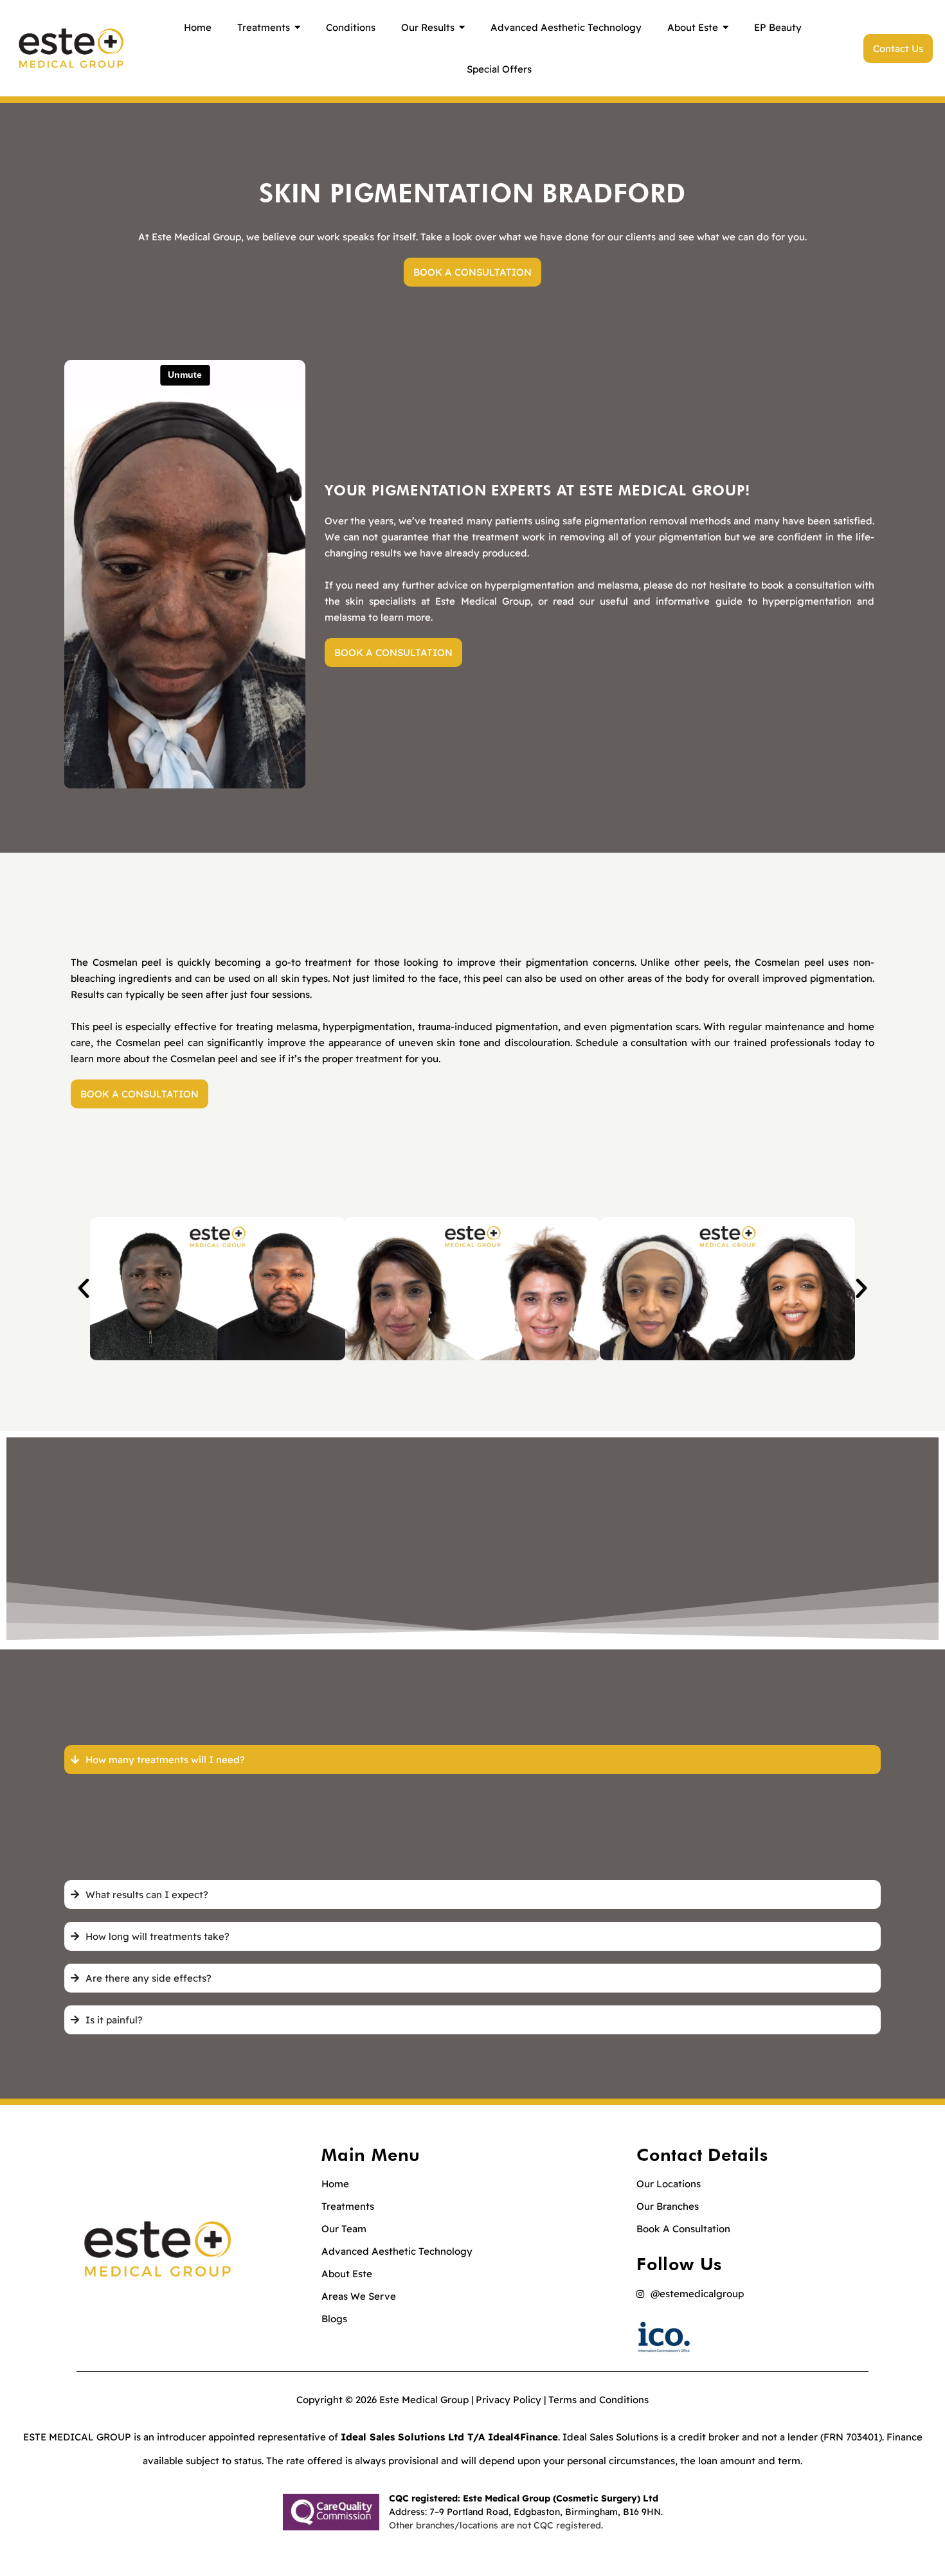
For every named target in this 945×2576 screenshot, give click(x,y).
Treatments (348, 2206)
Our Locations (669, 2184)
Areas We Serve (359, 2296)
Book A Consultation (683, 2229)
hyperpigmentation (807, 601)
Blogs (334, 2319)
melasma (345, 617)
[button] (84, 1288)
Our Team (344, 2229)
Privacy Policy (509, 2400)
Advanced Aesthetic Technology (397, 2251)
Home (335, 2184)
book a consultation (806, 585)
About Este (347, 2274)
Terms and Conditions (598, 2400)
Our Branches (668, 2206)
